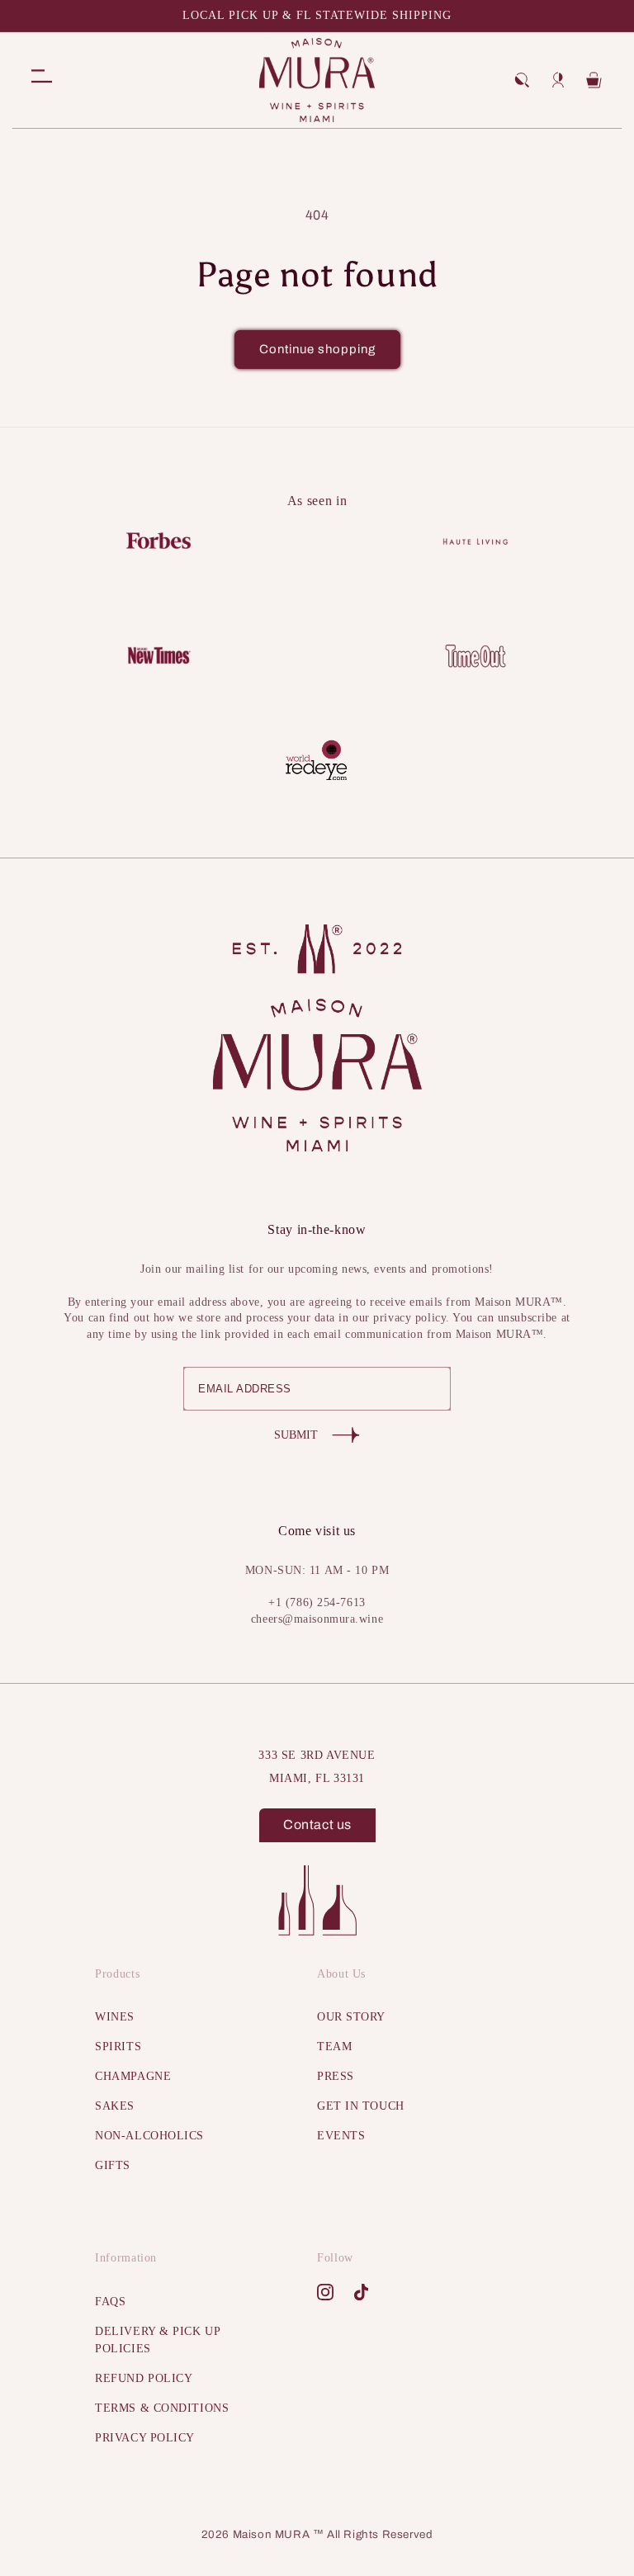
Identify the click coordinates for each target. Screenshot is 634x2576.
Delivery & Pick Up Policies (157, 2340)
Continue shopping (317, 349)
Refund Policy (144, 2378)
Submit (296, 1435)
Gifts (113, 2165)
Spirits (118, 2047)
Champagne (133, 2076)
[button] (522, 80)
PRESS (336, 2076)
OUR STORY (351, 2017)
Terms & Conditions (162, 2408)
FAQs (110, 2302)
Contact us (317, 1824)
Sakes (115, 2106)
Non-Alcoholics (149, 2136)
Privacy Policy (145, 2438)
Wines (115, 2017)
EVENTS (341, 2136)
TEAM (334, 2047)
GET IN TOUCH (361, 2106)
